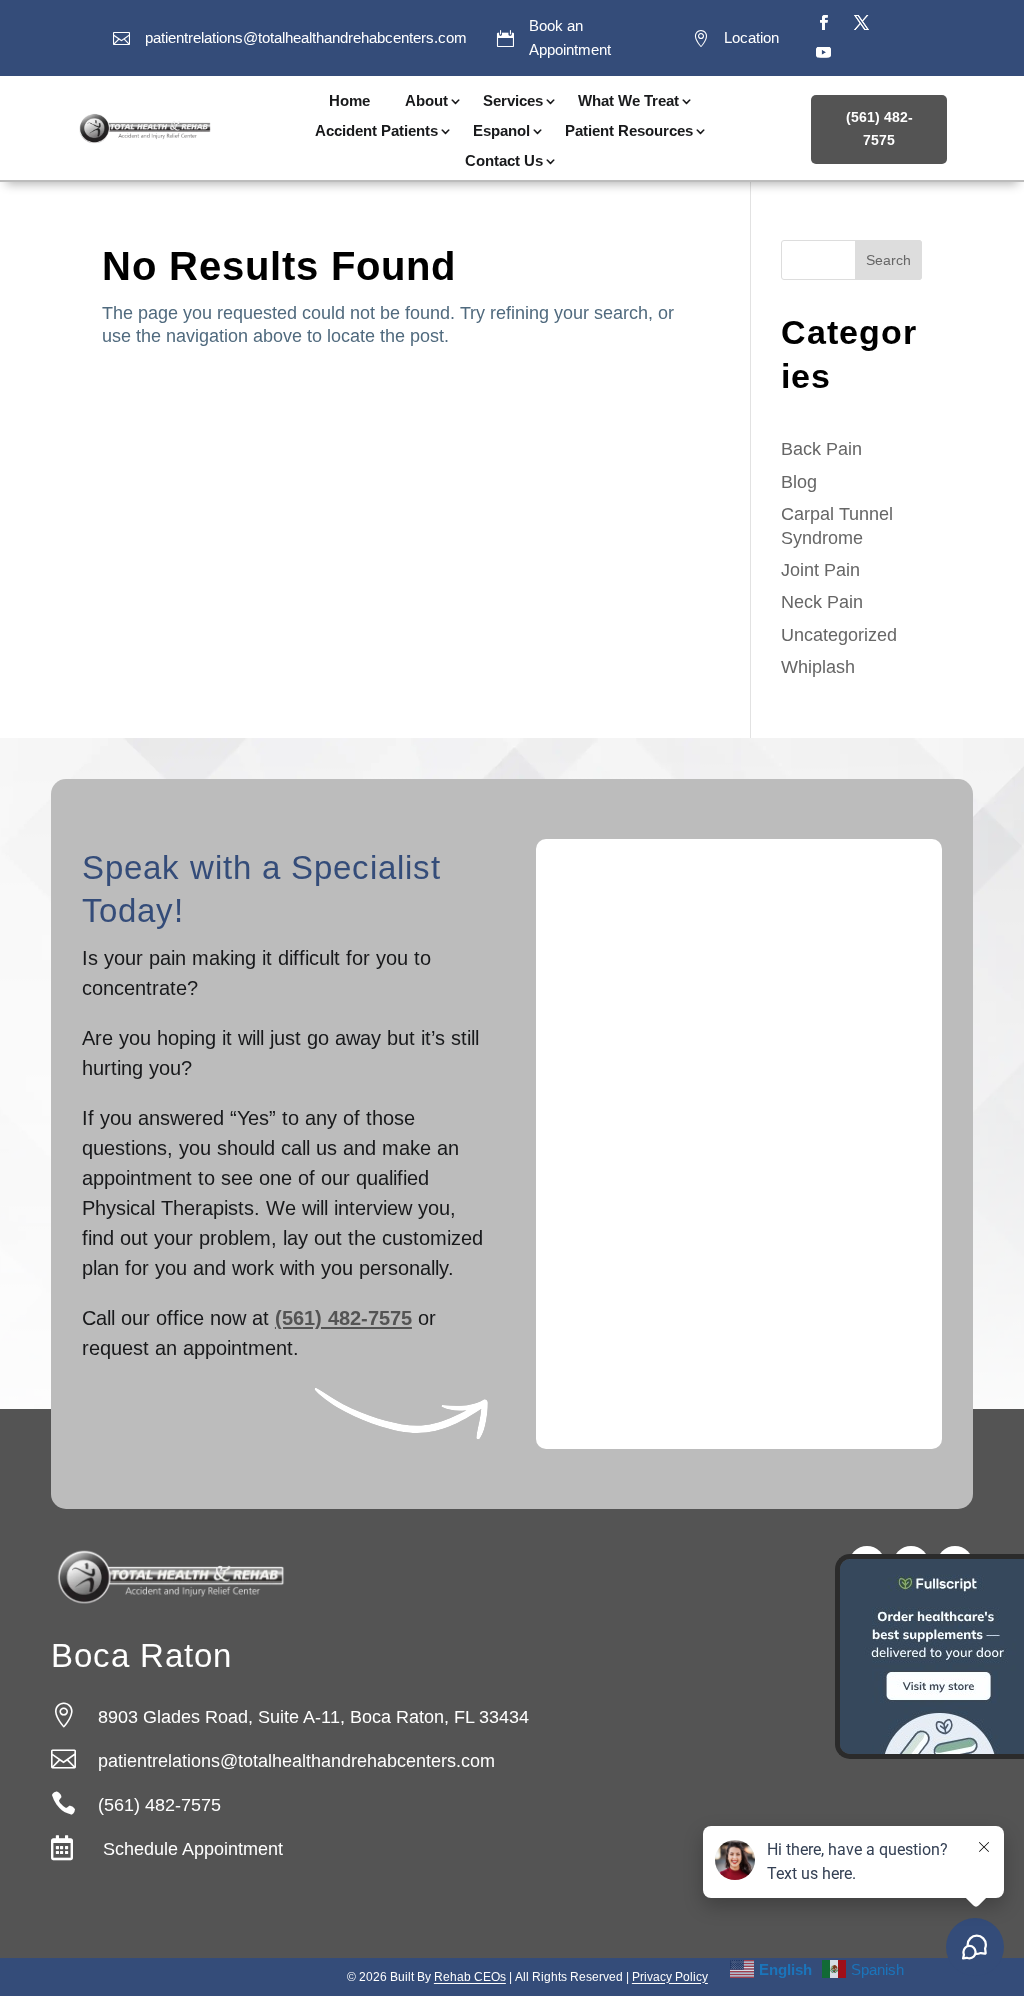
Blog (799, 482)
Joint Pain (820, 570)
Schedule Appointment (190, 1849)
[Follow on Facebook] (824, 23)
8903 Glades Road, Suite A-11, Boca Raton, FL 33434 (313, 1717)
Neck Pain (822, 602)
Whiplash (818, 667)
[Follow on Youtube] (824, 53)
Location (751, 37)
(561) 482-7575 (879, 129)
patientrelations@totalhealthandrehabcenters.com (306, 37)
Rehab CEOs (470, 1977)
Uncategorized (839, 635)
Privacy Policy (670, 1977)
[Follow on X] (862, 23)
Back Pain (821, 449)
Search (888, 260)
